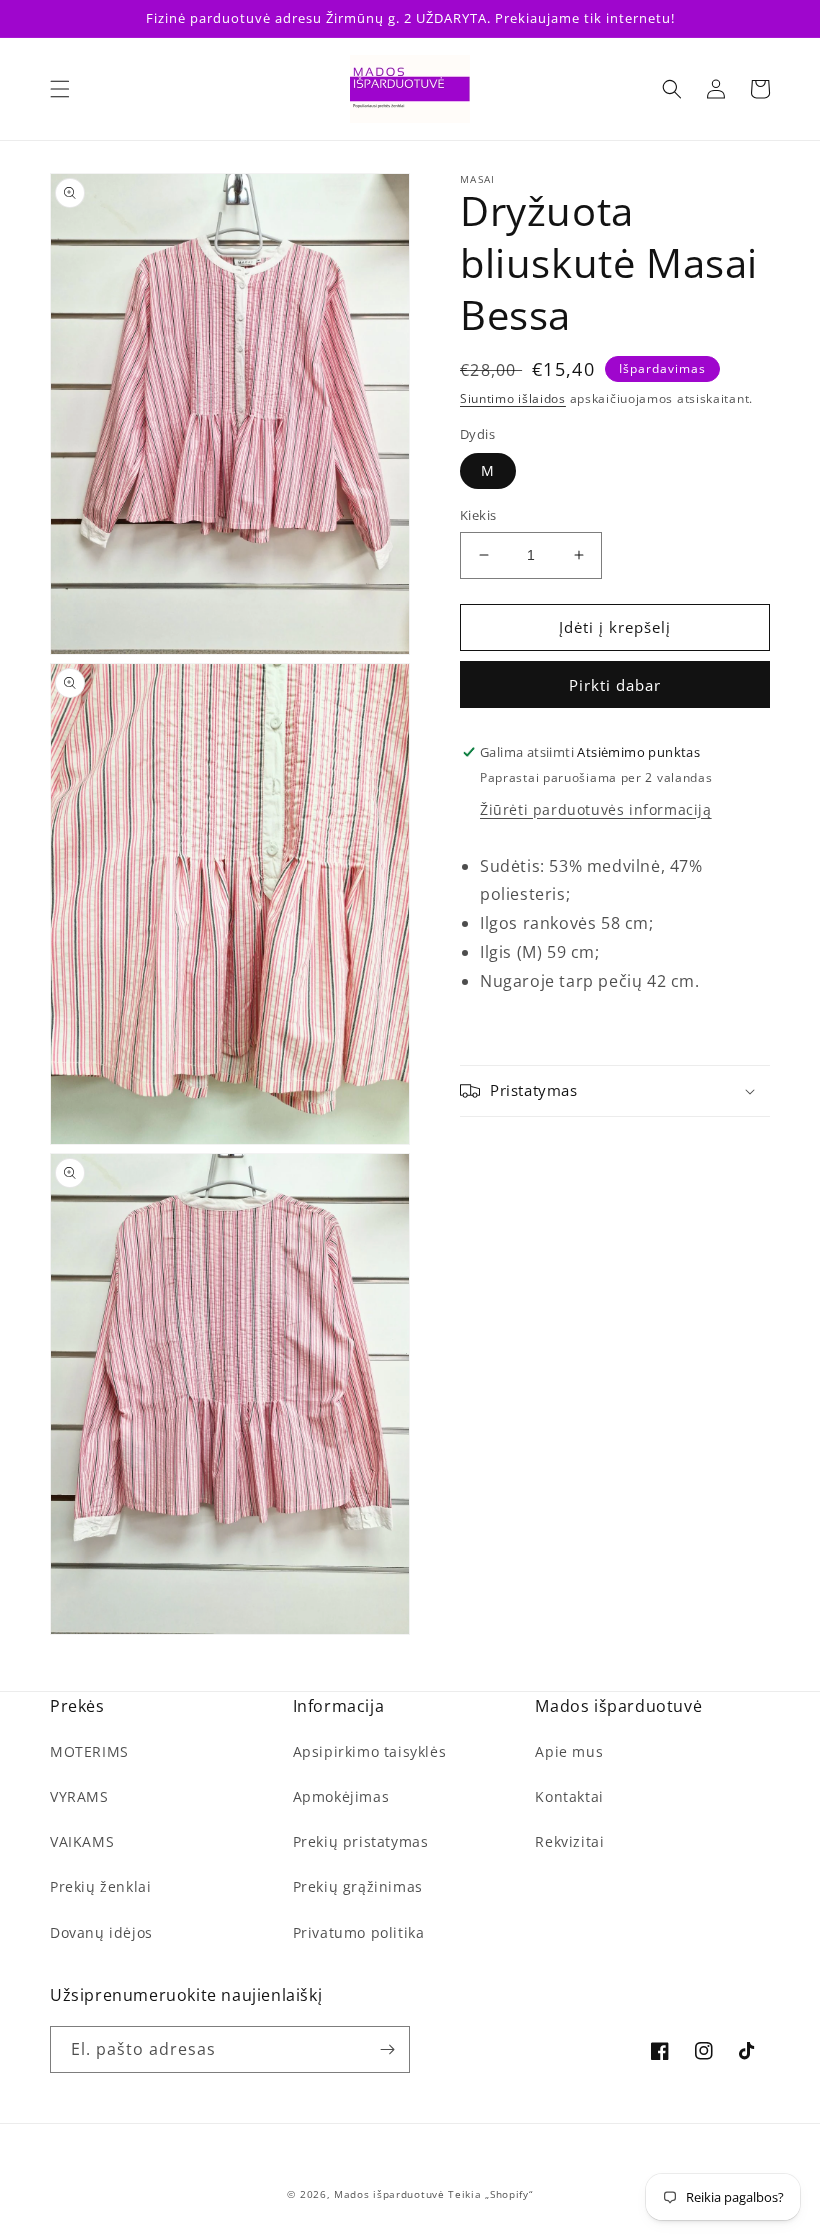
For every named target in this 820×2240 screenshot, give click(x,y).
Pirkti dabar (615, 685)
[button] (60, 89)
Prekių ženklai (100, 1886)
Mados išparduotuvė (389, 2194)
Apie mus (569, 1751)
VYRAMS (79, 1796)
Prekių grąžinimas (358, 1886)
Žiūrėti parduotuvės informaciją (596, 809)
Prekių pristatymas (361, 1841)
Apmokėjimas (341, 1796)
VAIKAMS (82, 1841)
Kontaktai (569, 1796)
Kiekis (478, 515)
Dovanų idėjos (101, 1932)
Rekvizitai (569, 1841)
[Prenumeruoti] (387, 2049)
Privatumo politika (359, 1932)
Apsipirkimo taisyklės (370, 1751)
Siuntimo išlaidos (513, 398)
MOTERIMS (89, 1751)
